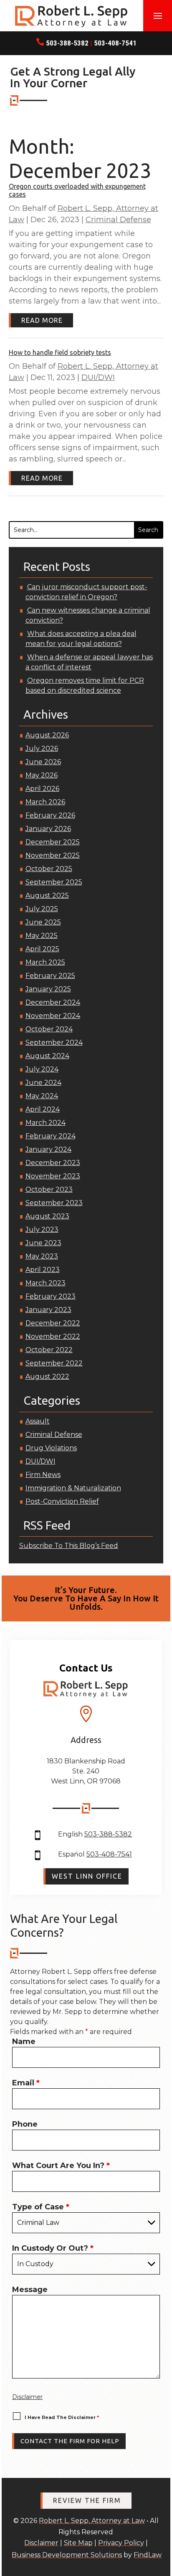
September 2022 (54, 1363)
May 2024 (42, 1096)
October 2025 (49, 869)
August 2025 (47, 895)
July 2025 (42, 909)
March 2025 (45, 962)
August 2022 (47, 1377)
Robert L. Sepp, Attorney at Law (92, 2521)
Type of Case (41, 2207)
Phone (25, 2124)
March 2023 (46, 1283)
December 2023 (53, 1163)
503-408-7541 (115, 43)
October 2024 (49, 1029)
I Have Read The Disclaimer (62, 2417)
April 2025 (42, 949)
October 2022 (49, 1350)
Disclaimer (27, 2397)
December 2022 (53, 1323)
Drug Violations (51, 1448)
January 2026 (48, 829)
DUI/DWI (98, 377)
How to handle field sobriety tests (60, 352)
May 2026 (42, 775)
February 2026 (50, 815)
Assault (38, 1421)
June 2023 (43, 1243)
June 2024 (43, 1083)
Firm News (43, 1475)
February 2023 (51, 1296)
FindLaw (148, 2555)
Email (26, 2083)
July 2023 (42, 1230)
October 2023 (49, 1189)
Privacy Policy (121, 2543)
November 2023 (53, 1176)
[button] (158, 16)
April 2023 (43, 1270)
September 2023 (54, 1203)
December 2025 (53, 842)
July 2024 (42, 1069)
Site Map (78, 2543)
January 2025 (48, 989)
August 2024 (47, 1056)
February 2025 (50, 976)
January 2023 (48, 1310)
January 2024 (48, 1149)
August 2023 (47, 1216)
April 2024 (43, 1109)
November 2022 (53, 1336)
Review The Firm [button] (87, 2500)
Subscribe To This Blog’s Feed (69, 1546)
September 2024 (54, 1042)
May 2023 (42, 1256)
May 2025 (42, 936)
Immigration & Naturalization (73, 1488)
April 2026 (42, 789)
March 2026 (45, 802)
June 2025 (43, 922)
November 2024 (53, 1016)
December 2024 (53, 1002)
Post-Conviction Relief (62, 1501)
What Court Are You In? (61, 2166)
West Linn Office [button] (87, 1876)
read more (42, 320)
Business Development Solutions (67, 2555)
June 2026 (43, 762)
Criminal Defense (118, 220)
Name (24, 2042)
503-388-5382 (67, 43)
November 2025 (53, 855)
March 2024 (46, 1123)
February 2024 (51, 1136)
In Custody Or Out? (53, 2248)
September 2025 (54, 882)
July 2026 (42, 748)
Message (30, 2290)
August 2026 (47, 735)
